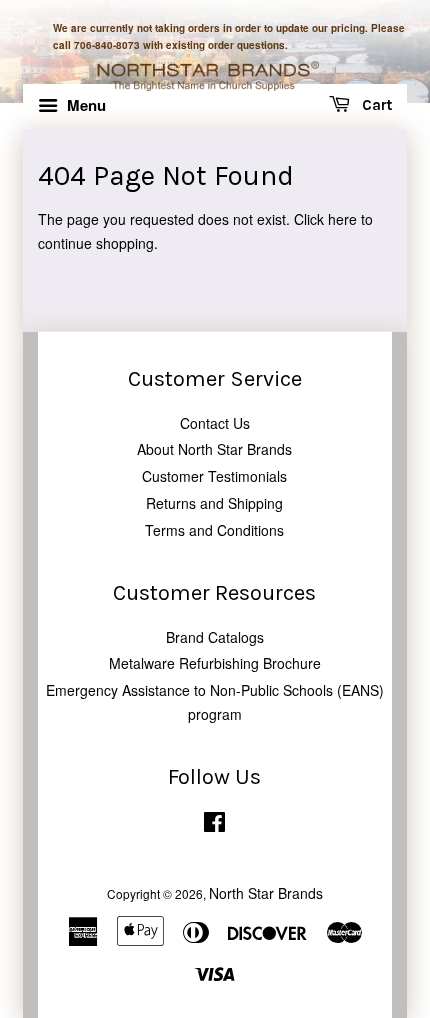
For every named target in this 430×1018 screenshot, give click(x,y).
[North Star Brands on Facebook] (214, 825)
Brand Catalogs (215, 637)
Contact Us (215, 423)
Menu (84, 105)
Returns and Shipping (214, 503)
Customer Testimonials (214, 476)
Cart (375, 105)
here (342, 219)
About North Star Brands (214, 449)
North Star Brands (266, 893)
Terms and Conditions (214, 530)
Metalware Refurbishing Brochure (215, 663)
